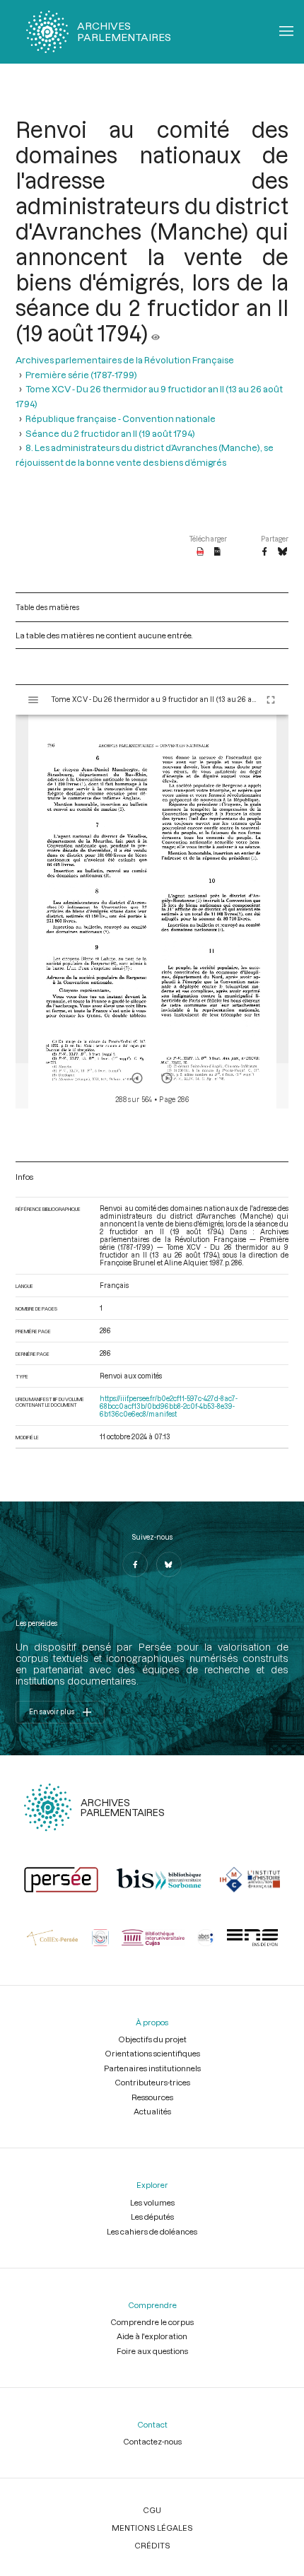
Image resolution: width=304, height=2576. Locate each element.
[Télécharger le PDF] (200, 552)
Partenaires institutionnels (152, 2068)
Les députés (152, 2217)
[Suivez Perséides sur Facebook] (135, 1564)
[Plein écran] (271, 700)
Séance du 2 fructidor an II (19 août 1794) (110, 433)
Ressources (152, 2097)
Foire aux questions (152, 2351)
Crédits (152, 2545)
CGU (152, 2510)
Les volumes (152, 2202)
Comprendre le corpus (152, 2322)
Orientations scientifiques (152, 2053)
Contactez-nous (152, 2441)
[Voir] (156, 333)
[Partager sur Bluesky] (282, 552)
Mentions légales (152, 2528)
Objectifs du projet (152, 2039)
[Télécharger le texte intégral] (217, 552)
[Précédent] (137, 1078)
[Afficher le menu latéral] (33, 700)
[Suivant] (167, 1078)
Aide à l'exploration (152, 2336)
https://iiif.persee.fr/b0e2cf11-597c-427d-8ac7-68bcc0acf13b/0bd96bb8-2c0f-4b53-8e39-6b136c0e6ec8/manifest (169, 1406)
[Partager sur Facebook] (264, 552)
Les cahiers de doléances (152, 2231)
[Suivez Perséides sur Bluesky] (169, 1564)
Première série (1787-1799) (81, 374)
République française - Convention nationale (121, 418)
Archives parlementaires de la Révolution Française (125, 359)
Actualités (152, 2111)
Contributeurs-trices (152, 2082)
